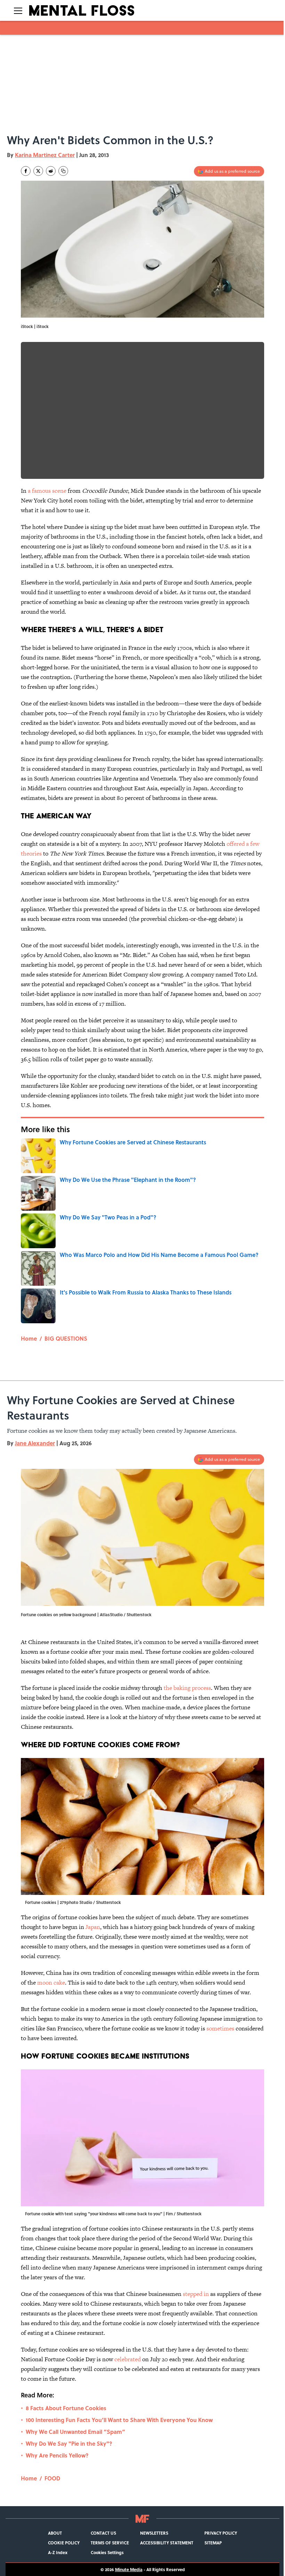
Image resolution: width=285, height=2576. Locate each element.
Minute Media (129, 2569)
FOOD (52, 2478)
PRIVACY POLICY (221, 2533)
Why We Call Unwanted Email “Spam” (75, 2432)
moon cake (51, 1982)
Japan (93, 1927)
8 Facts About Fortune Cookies (66, 2408)
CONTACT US (103, 2533)
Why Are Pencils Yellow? (57, 2455)
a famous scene (47, 491)
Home (29, 1338)
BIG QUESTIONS (66, 1338)
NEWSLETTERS (154, 2533)
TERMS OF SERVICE (110, 2543)
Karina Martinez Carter (45, 155)
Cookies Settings (107, 2552)
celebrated (128, 2359)
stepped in (196, 2294)
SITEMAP (213, 2543)
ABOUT (55, 2533)
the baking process (187, 1688)
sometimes (221, 2028)
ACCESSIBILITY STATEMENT (167, 2543)
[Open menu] (18, 10)
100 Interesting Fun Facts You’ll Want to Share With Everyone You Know (119, 2420)
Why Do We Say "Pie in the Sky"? (69, 2443)
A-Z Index (58, 2552)
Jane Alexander (35, 1443)
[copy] (63, 171)
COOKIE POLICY (64, 2543)
